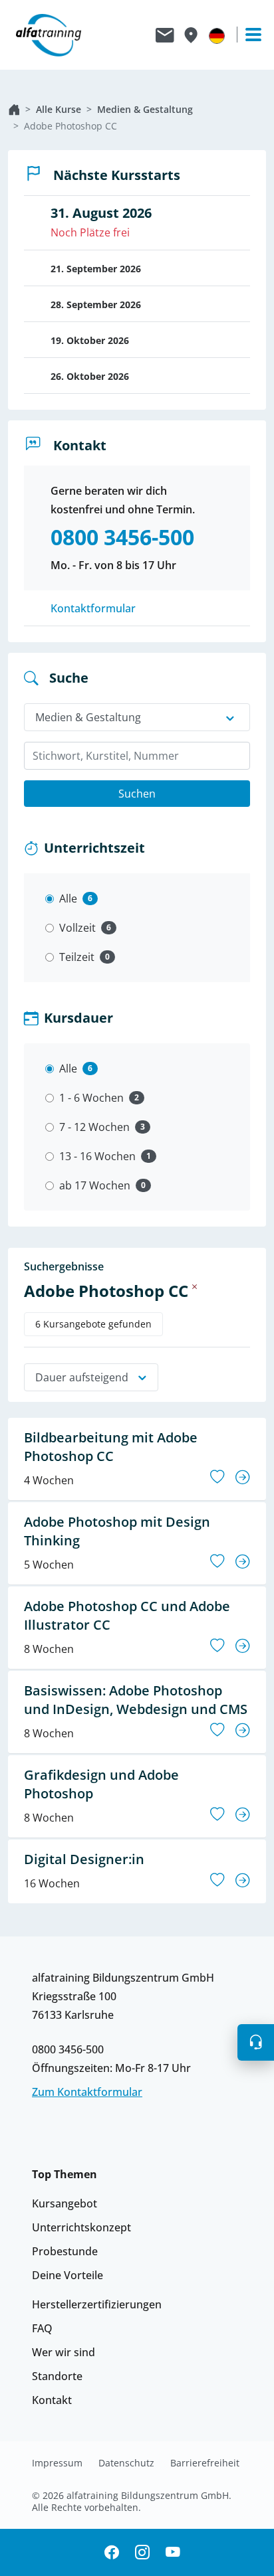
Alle (68, 899)
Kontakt (52, 2400)
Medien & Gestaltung (145, 109)
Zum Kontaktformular (87, 2092)
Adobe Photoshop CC (70, 126)
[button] (256, 2042)
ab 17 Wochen (95, 1185)
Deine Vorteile (68, 2275)
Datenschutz (126, 2463)
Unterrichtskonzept (81, 2227)
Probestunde (65, 2251)
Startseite (14, 110)
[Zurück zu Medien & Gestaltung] (195, 1286)
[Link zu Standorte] (191, 35)
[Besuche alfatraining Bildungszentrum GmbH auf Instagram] (142, 2552)
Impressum (57, 2463)
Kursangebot (65, 2203)
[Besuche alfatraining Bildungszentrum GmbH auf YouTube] (173, 2552)
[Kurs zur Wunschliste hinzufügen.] (217, 1477)
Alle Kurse (59, 109)
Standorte (57, 2376)
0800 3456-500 (68, 2049)
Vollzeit (77, 928)
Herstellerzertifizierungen (97, 2304)
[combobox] (137, 756)
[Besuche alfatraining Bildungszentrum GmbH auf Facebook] (112, 2552)
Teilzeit (77, 957)
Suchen (137, 794)
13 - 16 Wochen (97, 1156)
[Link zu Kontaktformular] (165, 35)
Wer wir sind (64, 2352)
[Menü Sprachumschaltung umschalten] (217, 35)
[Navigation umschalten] (247, 35)
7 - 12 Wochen (94, 1127)
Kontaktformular (93, 608)
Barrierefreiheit (205, 2463)
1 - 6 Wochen (91, 1098)
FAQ (42, 2328)
